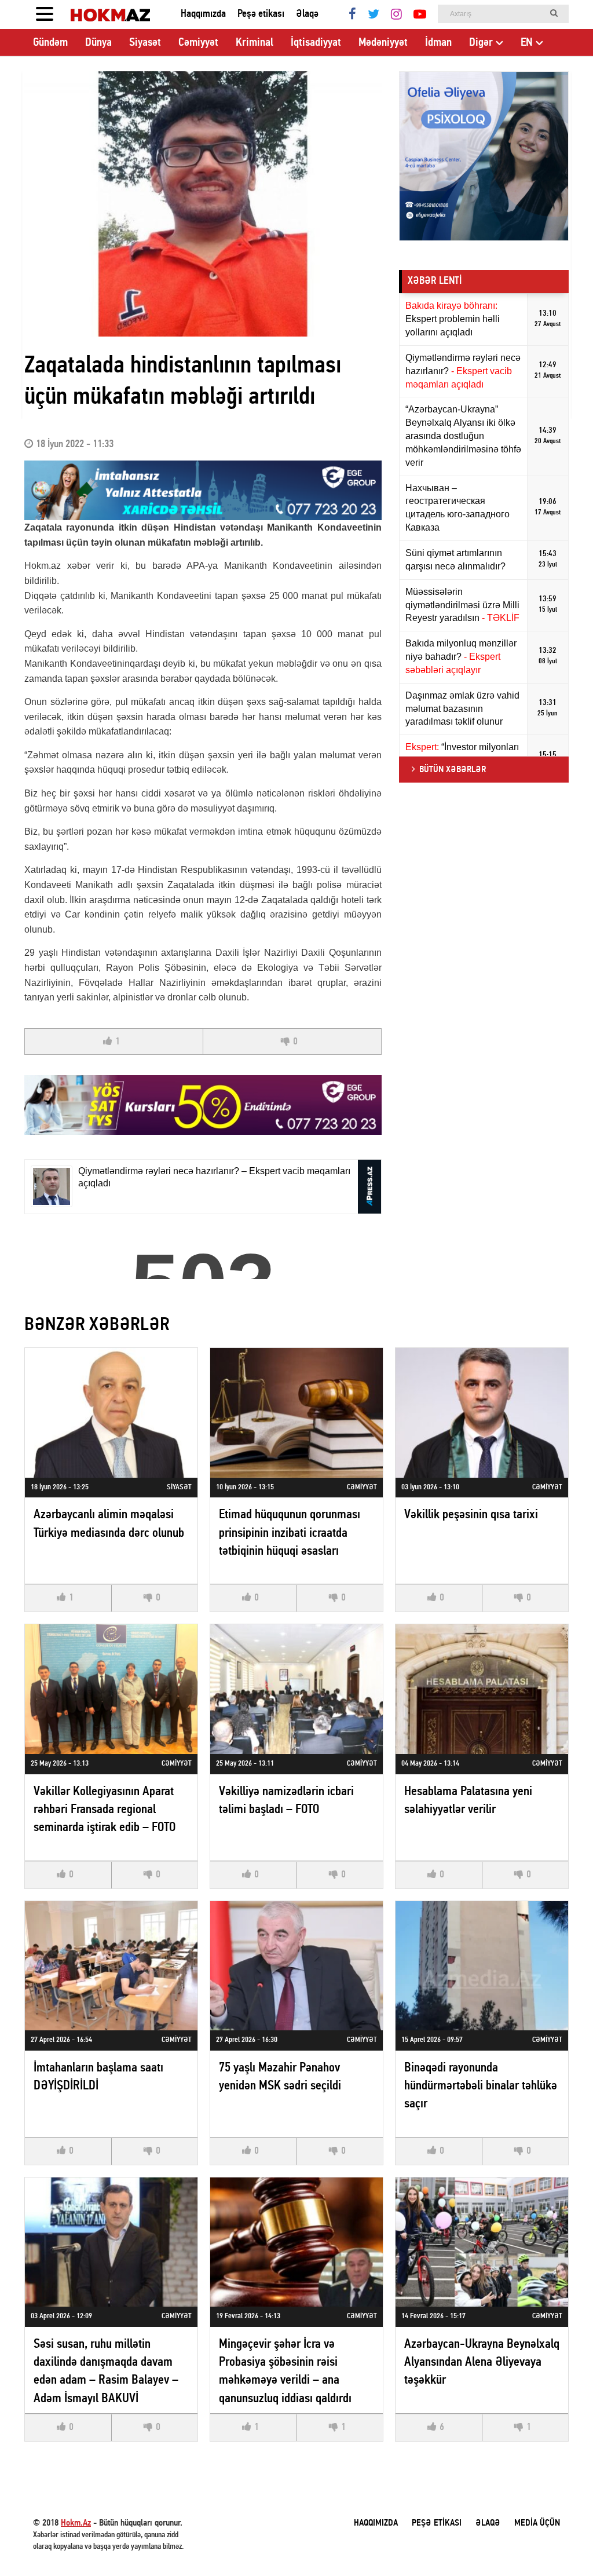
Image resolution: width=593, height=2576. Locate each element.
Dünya (98, 43)
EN (527, 43)
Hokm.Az (76, 2523)
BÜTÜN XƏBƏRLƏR (453, 770)
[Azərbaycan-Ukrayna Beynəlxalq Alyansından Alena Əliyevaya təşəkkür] (482, 2242)
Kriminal (255, 43)
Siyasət (145, 43)
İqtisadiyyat (316, 43)
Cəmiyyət (198, 43)
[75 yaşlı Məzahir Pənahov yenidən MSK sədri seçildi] (296, 1966)
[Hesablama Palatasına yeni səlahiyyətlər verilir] (482, 1689)
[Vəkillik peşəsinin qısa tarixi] (482, 1413)
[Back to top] (561, 2544)
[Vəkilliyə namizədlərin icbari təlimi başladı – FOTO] (296, 1689)
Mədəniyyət (383, 43)
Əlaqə (307, 14)
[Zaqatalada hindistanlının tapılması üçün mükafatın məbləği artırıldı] (203, 204)
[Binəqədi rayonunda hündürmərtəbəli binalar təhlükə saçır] (482, 1966)
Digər (481, 43)
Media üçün (537, 2523)
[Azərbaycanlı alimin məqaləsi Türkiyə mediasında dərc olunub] (111, 1413)
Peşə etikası (261, 14)
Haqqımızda (203, 14)
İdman (438, 43)
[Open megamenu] (45, 14)
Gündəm (50, 43)
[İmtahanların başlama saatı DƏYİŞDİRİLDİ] (111, 1966)
